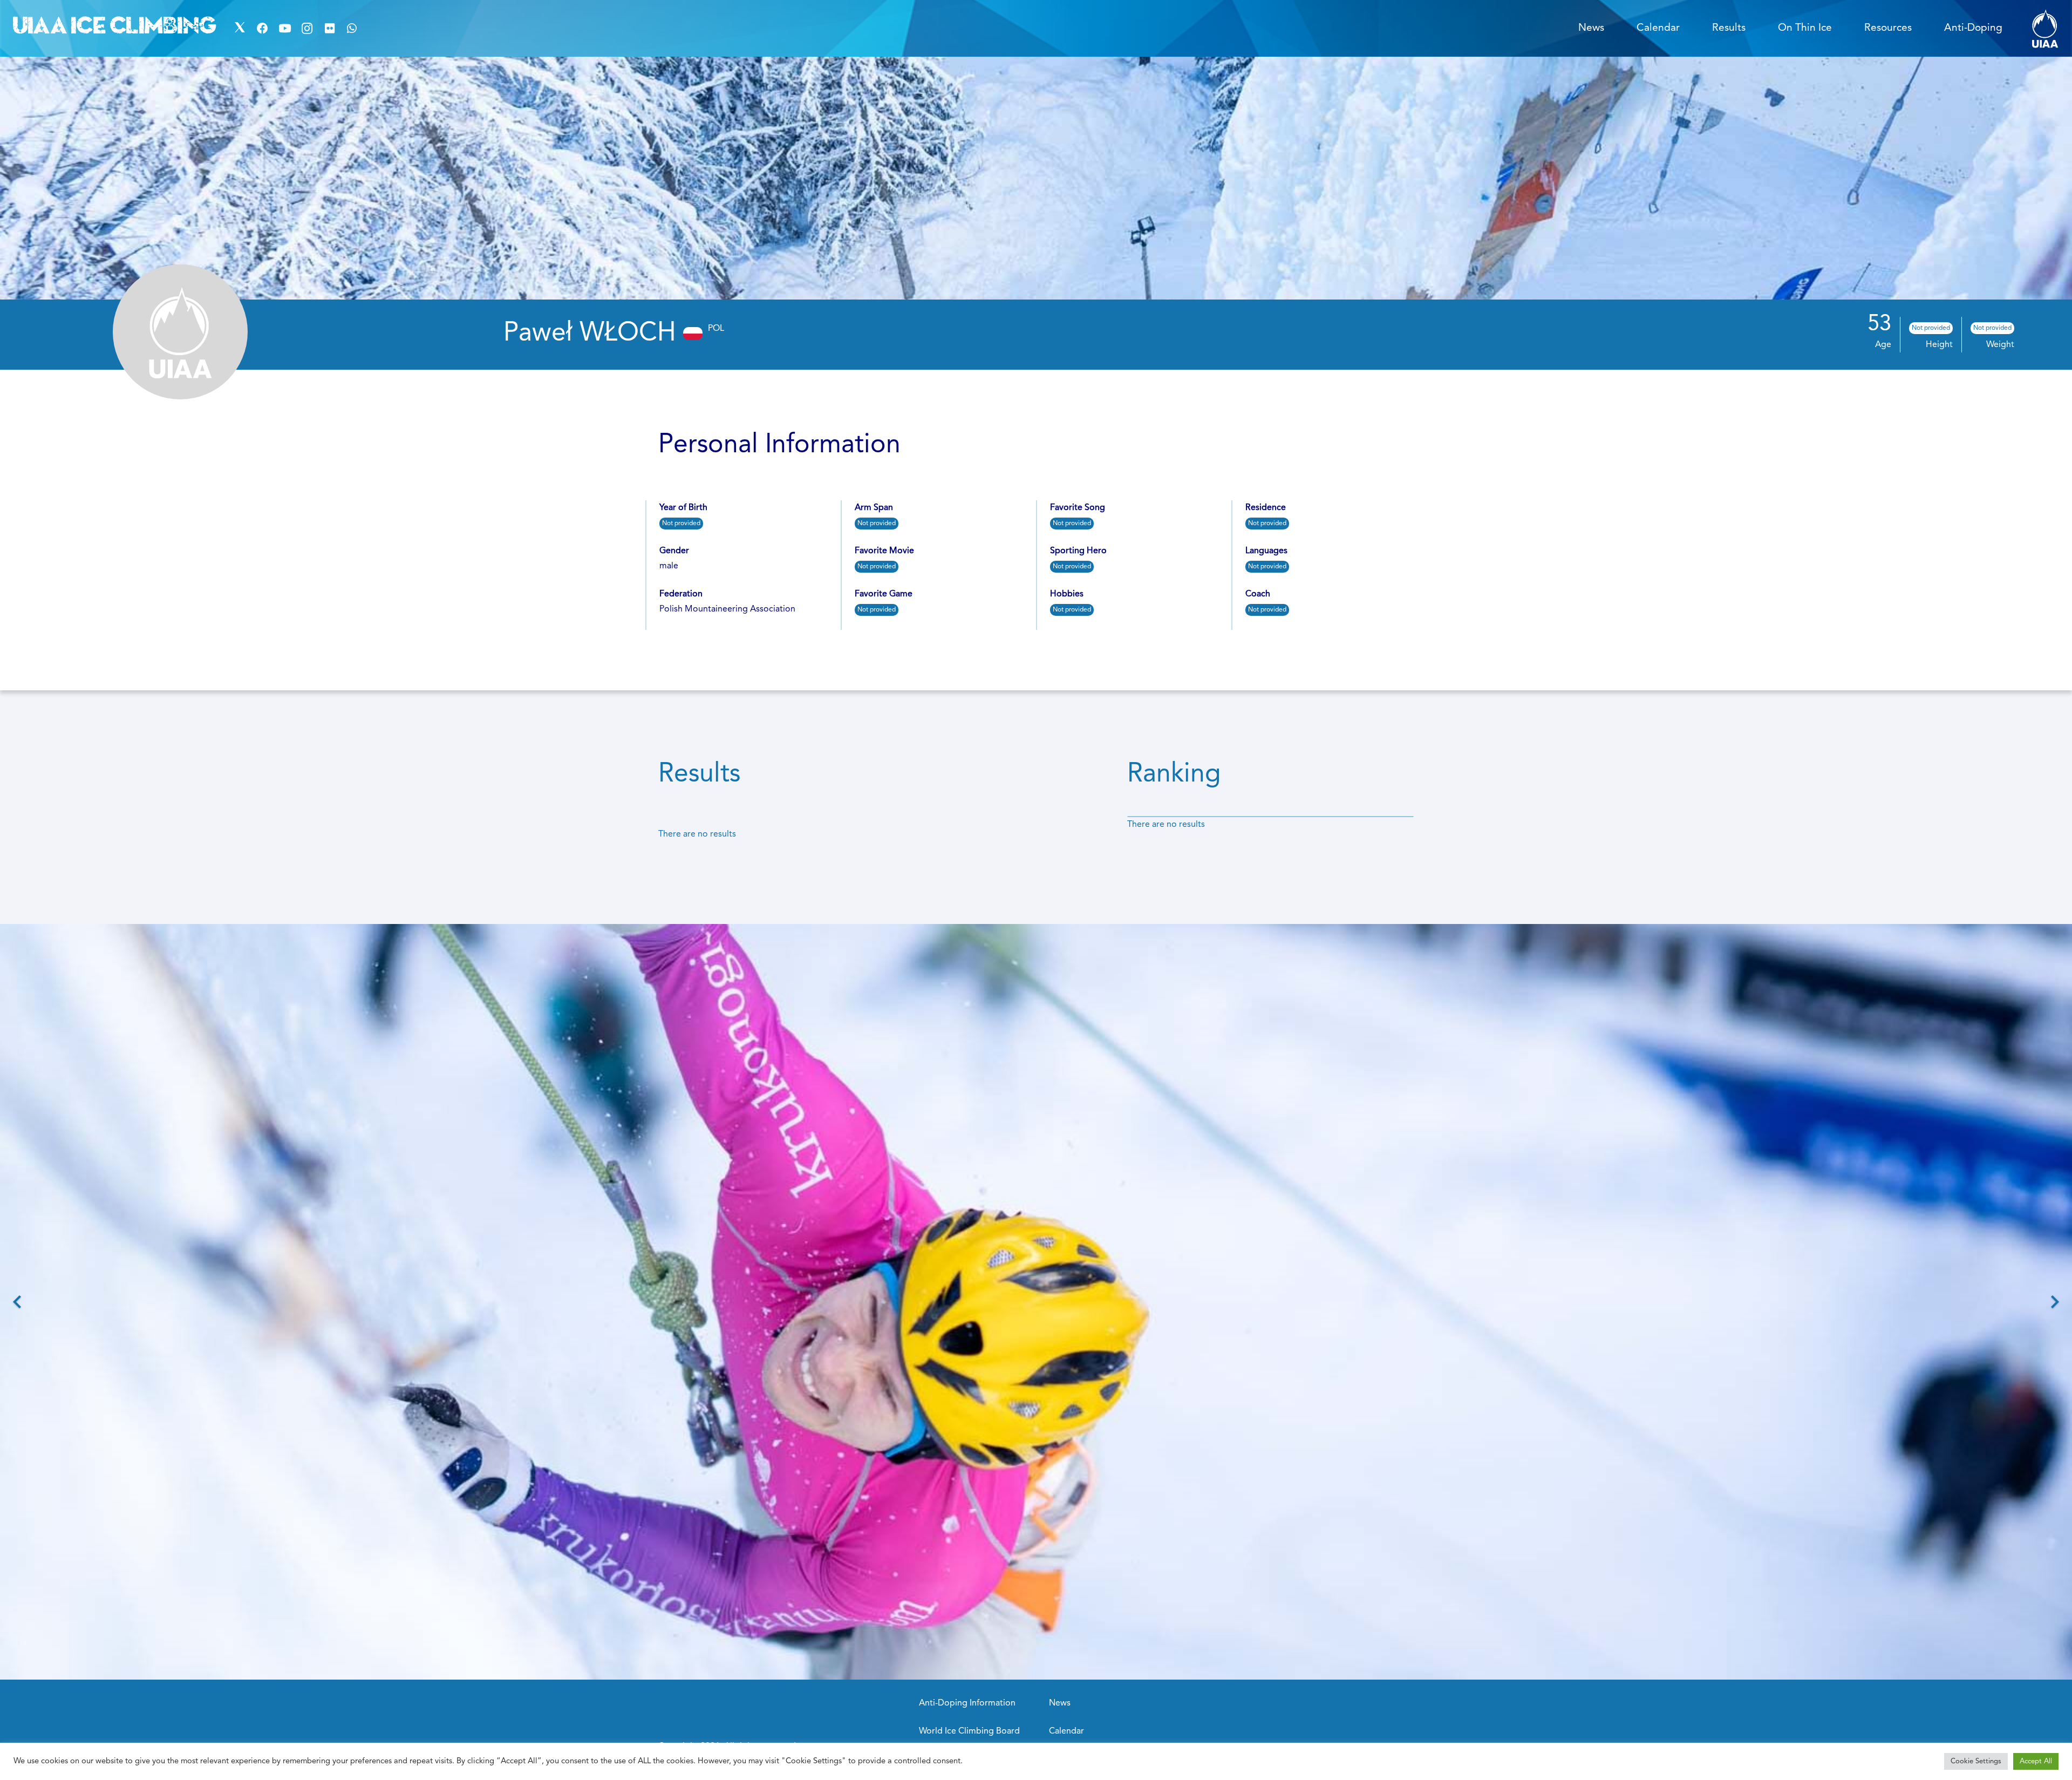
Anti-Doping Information (967, 1703)
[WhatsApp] (352, 29)
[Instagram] (307, 29)
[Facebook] (262, 29)
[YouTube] (285, 29)
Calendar (1066, 1731)
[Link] (2045, 28)
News (1060, 1703)
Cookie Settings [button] (1976, 1761)
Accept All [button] (2036, 1761)
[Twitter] (240, 29)
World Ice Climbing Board (969, 1731)
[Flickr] (330, 29)
